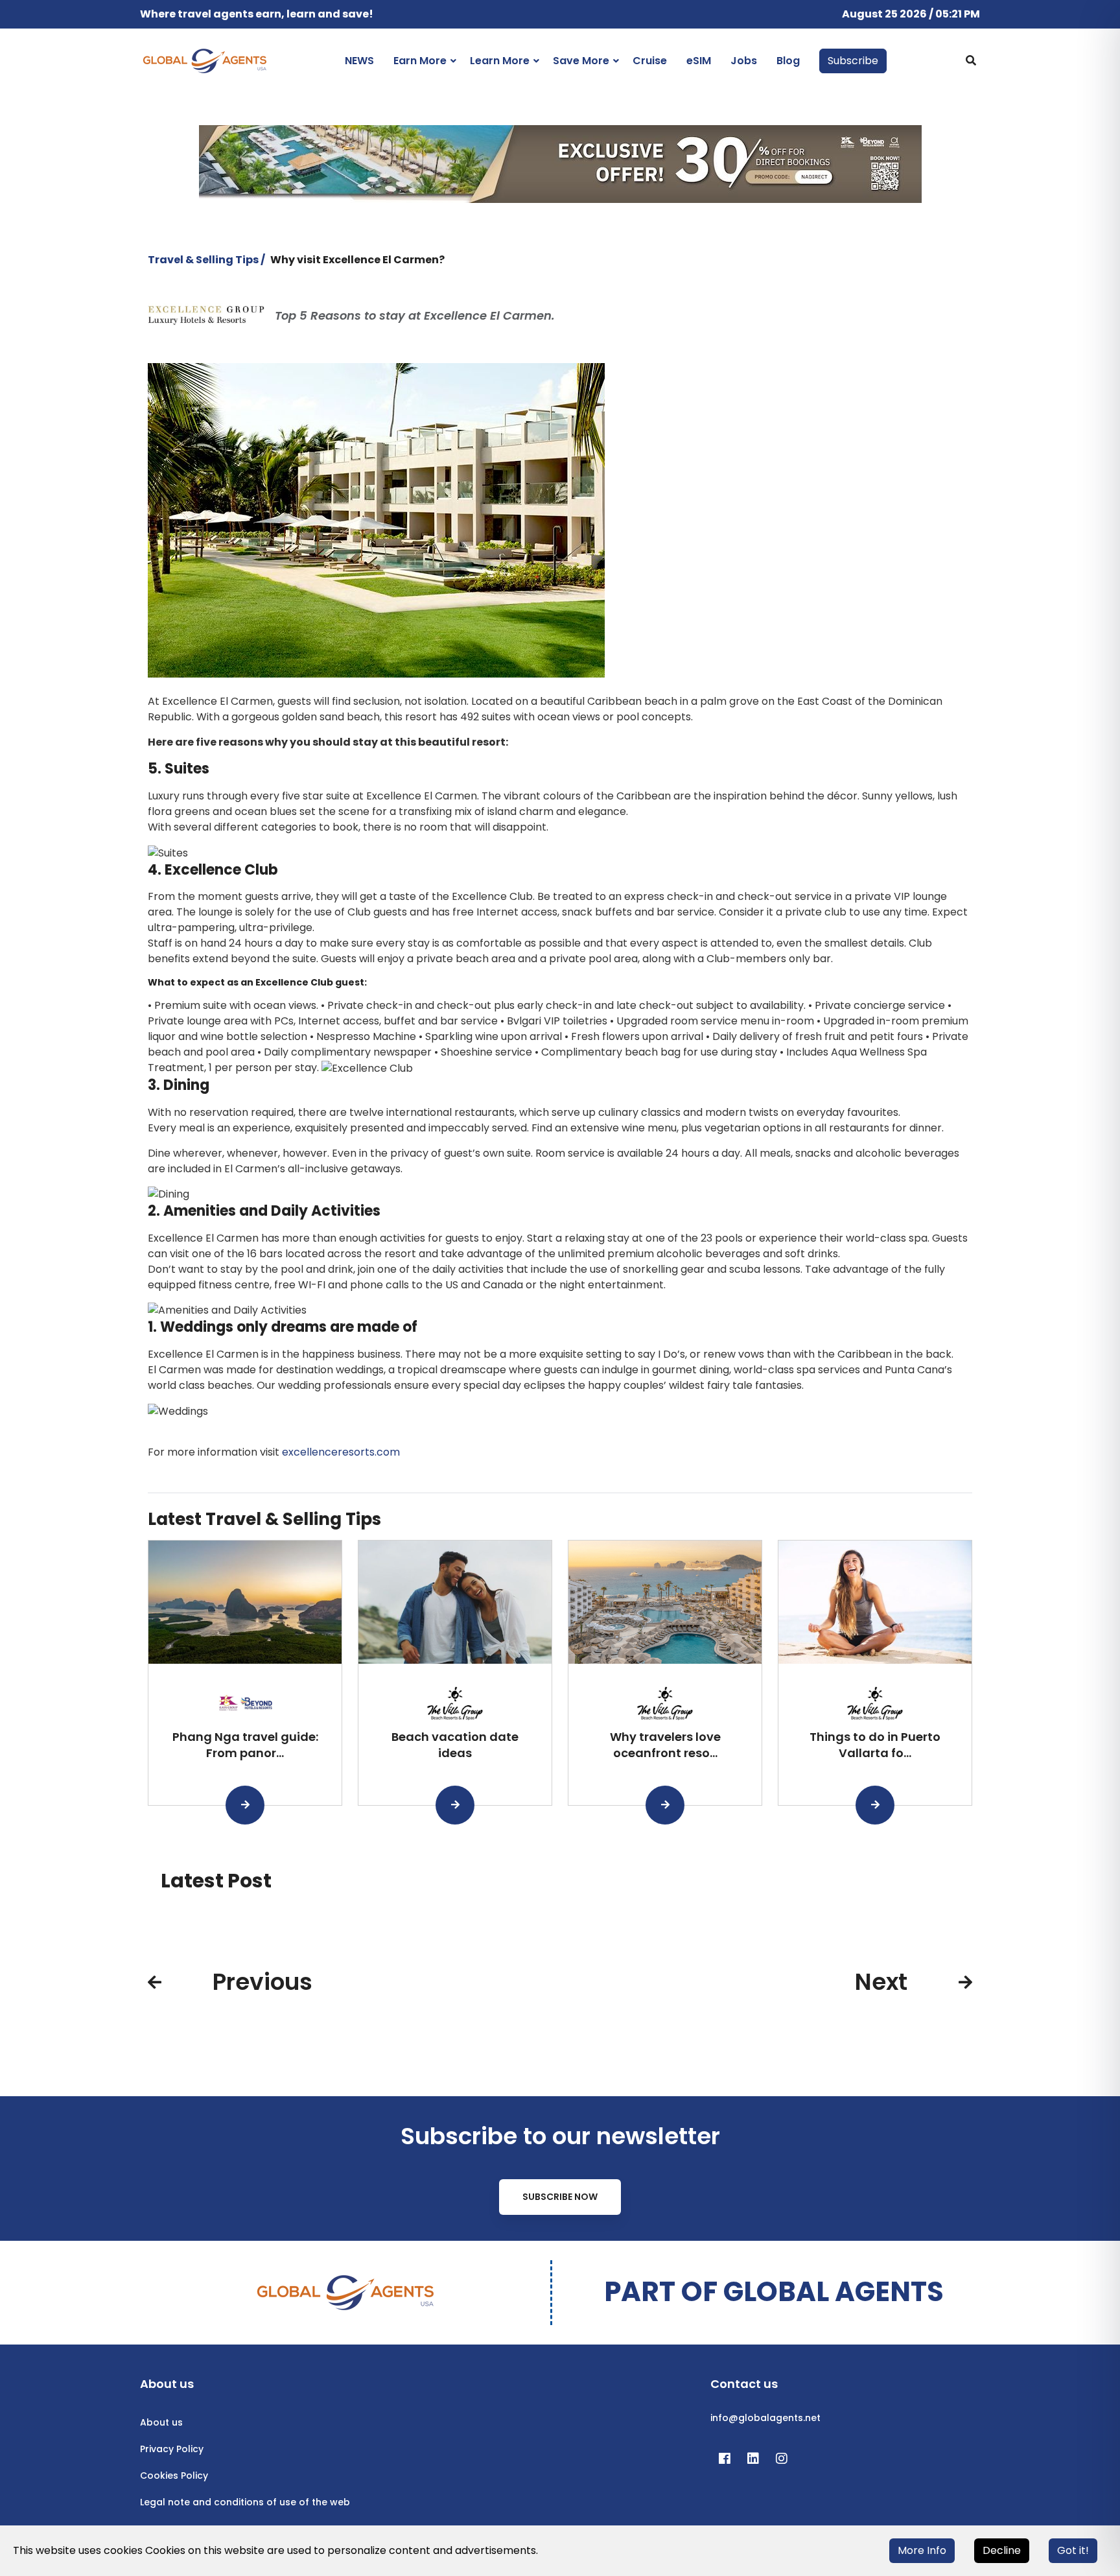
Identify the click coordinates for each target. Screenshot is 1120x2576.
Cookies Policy (174, 2476)
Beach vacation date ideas (455, 1745)
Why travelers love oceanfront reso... (665, 1745)
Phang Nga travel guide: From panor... (245, 1745)
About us (161, 2422)
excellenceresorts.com (341, 1452)
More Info (922, 2550)
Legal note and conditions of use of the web (245, 2502)
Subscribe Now (560, 2197)
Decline (1002, 2550)
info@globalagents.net (765, 2418)
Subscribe (853, 61)
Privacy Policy (172, 2449)
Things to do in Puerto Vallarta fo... (875, 1745)
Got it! (1073, 2550)
